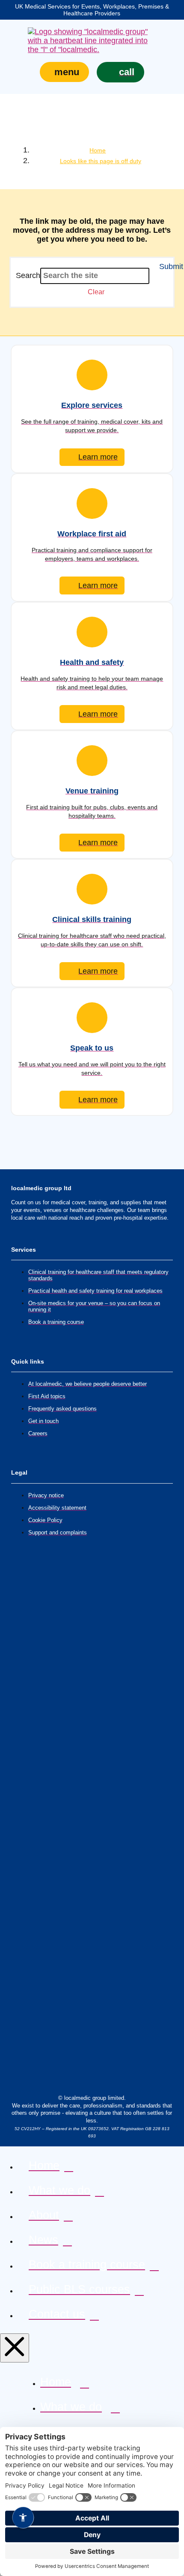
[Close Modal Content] (15, 2348)
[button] (64, 72)
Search (28, 275)
